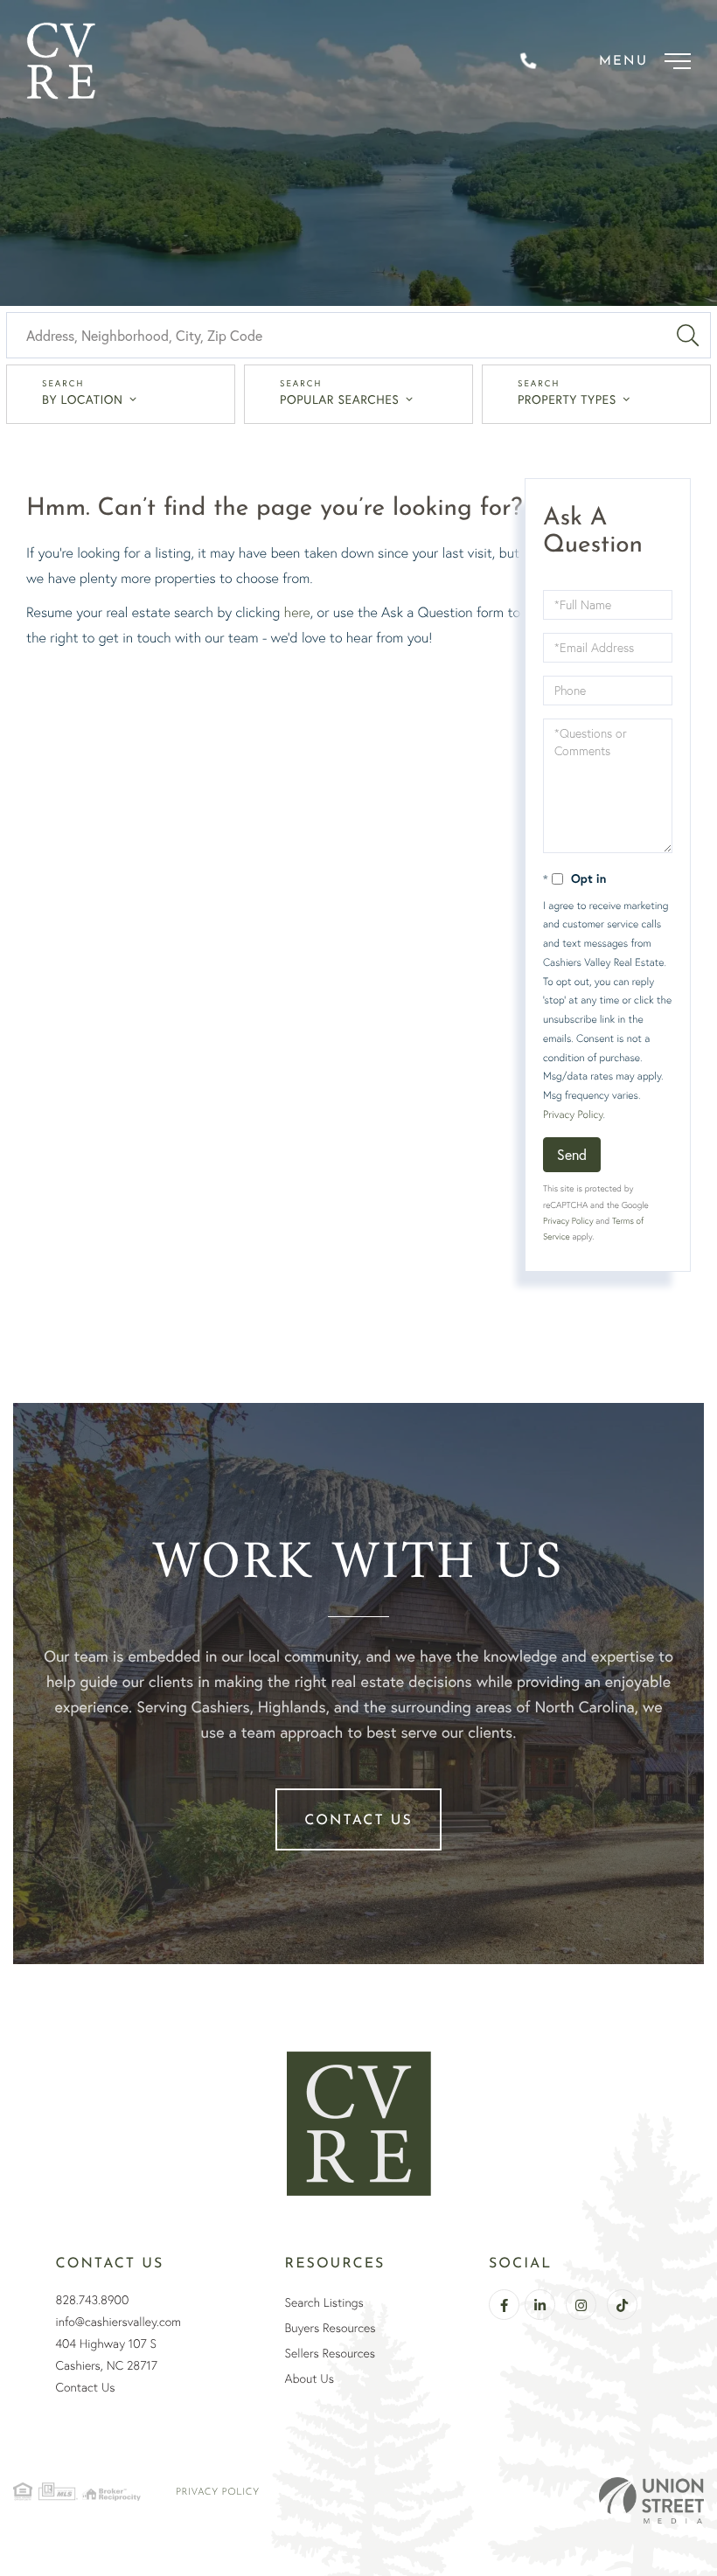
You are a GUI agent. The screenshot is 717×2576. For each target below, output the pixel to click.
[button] (688, 335)
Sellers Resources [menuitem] (330, 2353)
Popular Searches (339, 399)
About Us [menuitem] (310, 2378)
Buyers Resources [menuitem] (331, 2328)
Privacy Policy (573, 1114)
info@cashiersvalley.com (118, 2322)
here (297, 612)
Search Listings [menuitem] (324, 2302)
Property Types (567, 399)
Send (572, 1155)
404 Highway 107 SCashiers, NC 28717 (107, 2354)
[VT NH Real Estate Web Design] (651, 2500)
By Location (83, 399)
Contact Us (358, 1821)
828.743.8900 (93, 2300)
